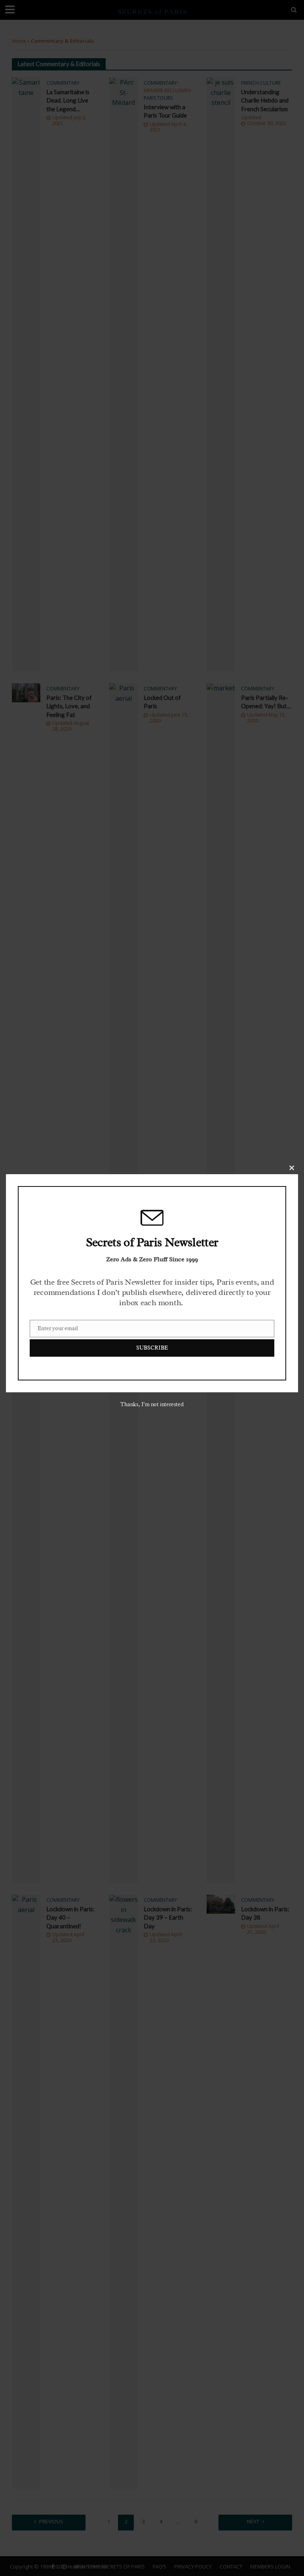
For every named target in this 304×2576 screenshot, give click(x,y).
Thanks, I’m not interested (152, 1404)
